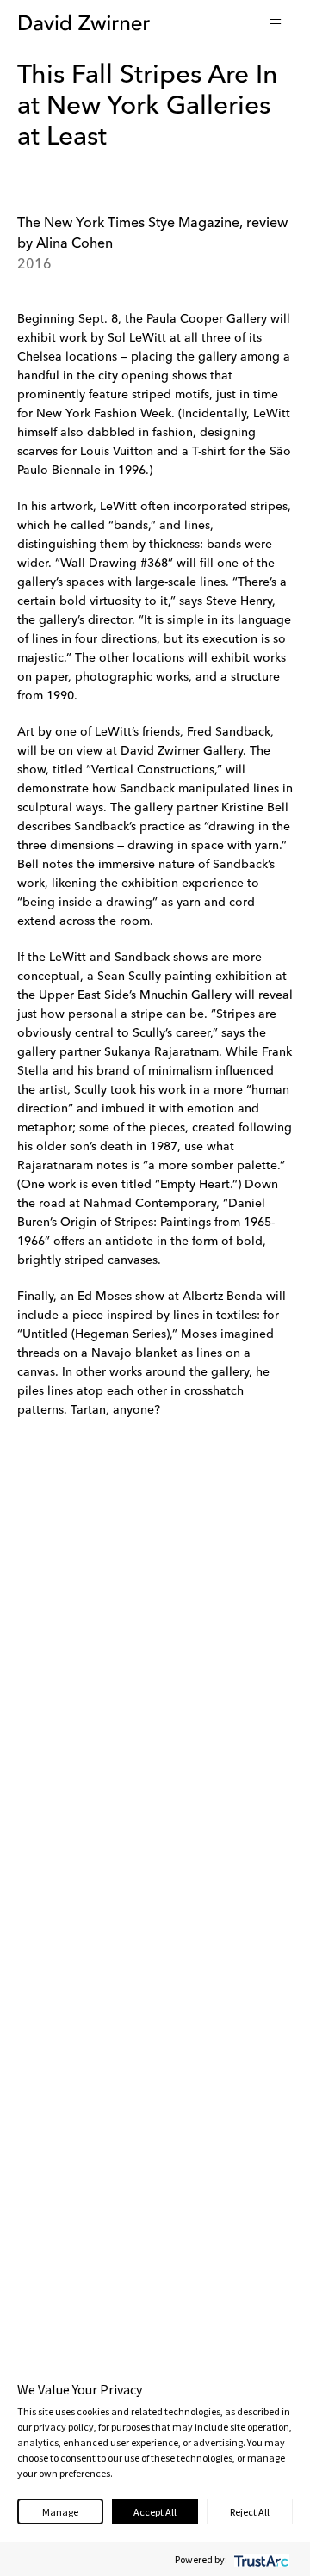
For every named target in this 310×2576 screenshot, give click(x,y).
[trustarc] (260, 2559)
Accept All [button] (155, 2512)
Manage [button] (60, 2512)
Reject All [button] (250, 2512)
